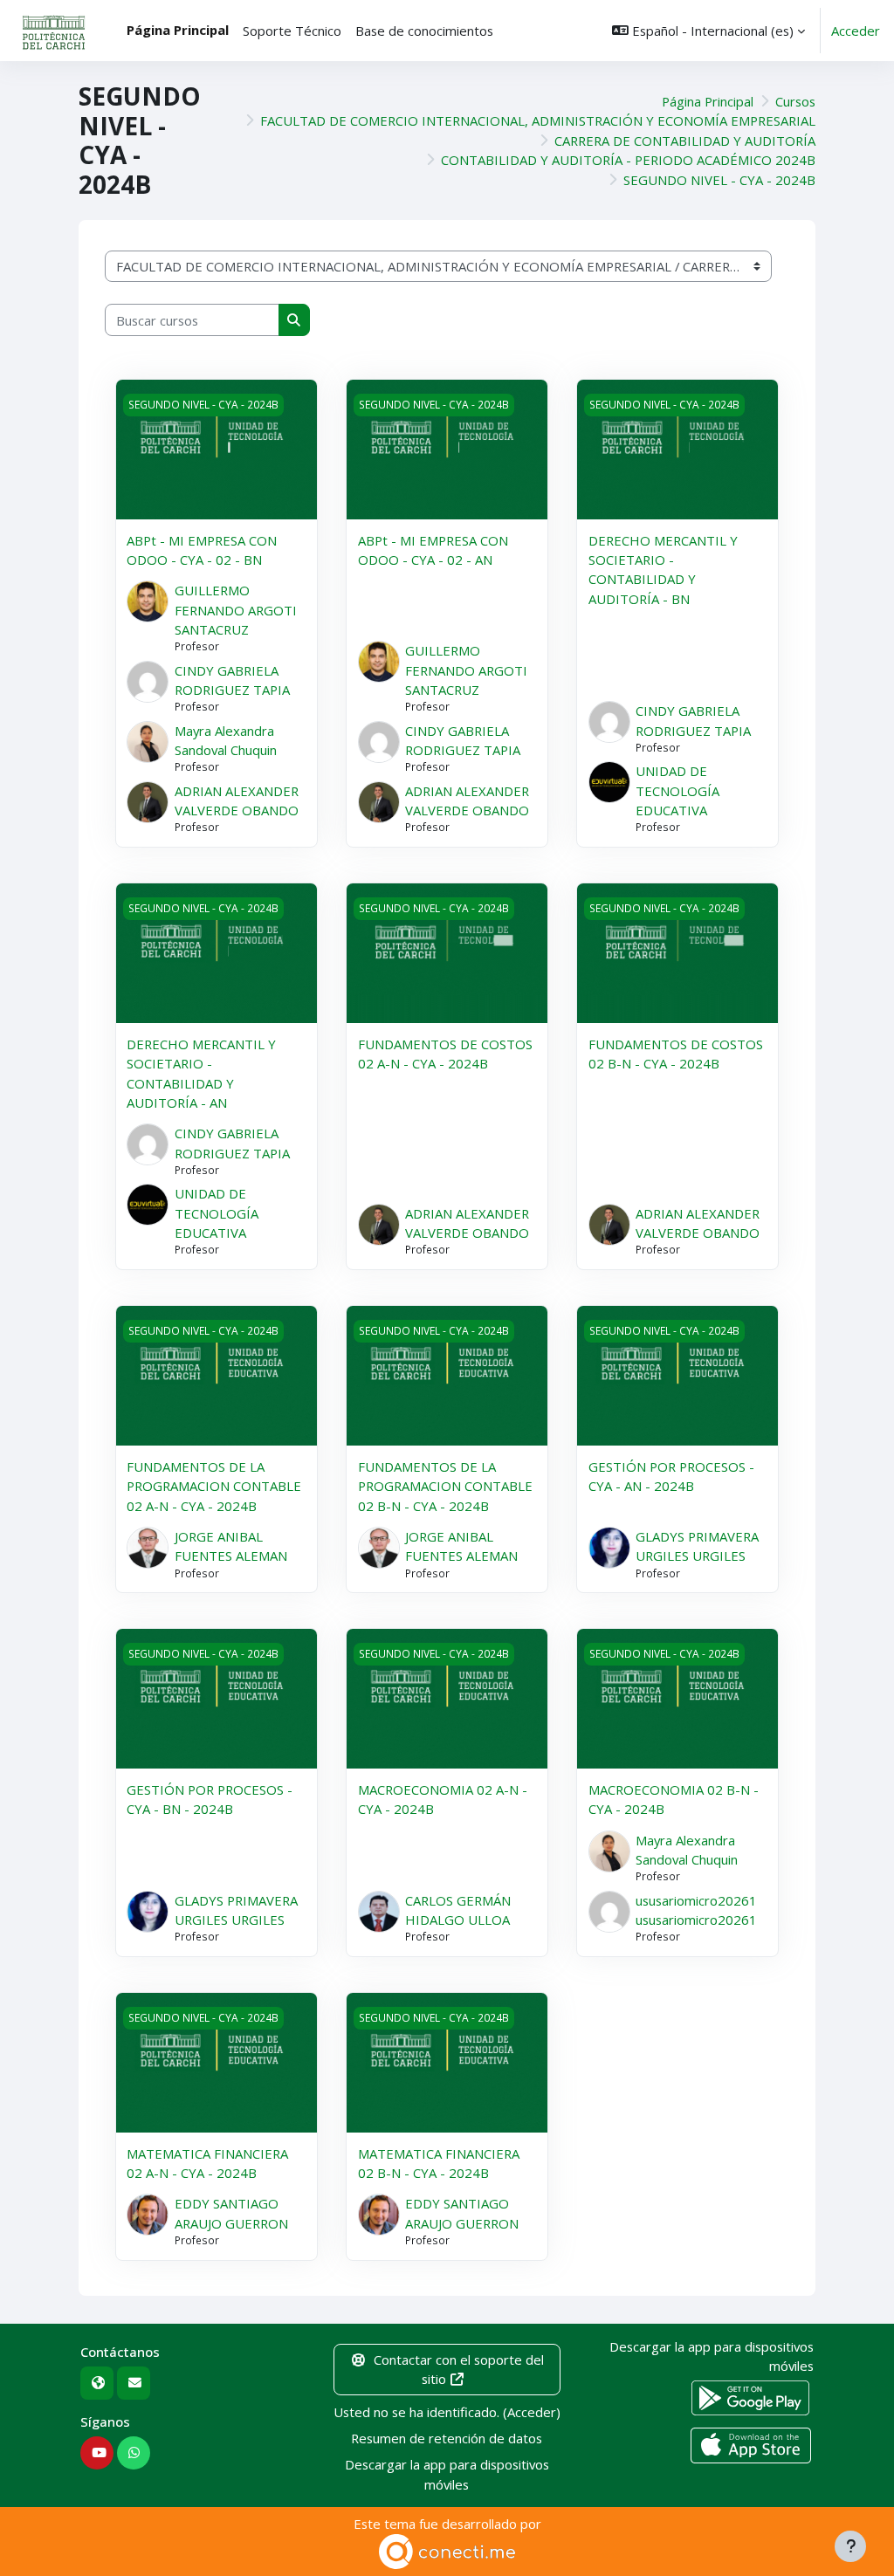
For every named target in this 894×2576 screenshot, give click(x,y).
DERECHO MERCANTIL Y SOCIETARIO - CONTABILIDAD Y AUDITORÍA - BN (663, 570)
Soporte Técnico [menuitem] (292, 31)
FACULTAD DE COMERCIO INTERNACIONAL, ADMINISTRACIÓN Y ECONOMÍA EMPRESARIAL (538, 120)
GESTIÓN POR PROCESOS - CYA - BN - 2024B (210, 1799)
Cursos (795, 101)
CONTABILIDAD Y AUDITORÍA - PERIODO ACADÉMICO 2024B (628, 160)
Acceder (856, 31)
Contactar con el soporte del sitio (459, 2369)
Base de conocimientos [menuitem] (424, 31)
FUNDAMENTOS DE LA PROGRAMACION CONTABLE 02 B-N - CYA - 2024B (445, 1486)
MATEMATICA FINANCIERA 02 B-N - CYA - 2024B (439, 2163)
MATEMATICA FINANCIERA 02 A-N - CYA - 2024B (207, 2163)
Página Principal (708, 101)
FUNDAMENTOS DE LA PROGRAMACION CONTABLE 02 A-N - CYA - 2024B (214, 1486)
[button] (708, 31)
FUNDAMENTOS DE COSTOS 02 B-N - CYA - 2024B (676, 1054)
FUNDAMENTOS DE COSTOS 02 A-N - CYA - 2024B (445, 1054)
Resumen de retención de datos (447, 2438)
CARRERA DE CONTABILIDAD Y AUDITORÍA (685, 141)
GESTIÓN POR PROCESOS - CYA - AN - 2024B (671, 1476)
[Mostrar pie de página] (850, 2546)
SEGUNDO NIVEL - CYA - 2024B (719, 180)
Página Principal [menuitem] (178, 30)
